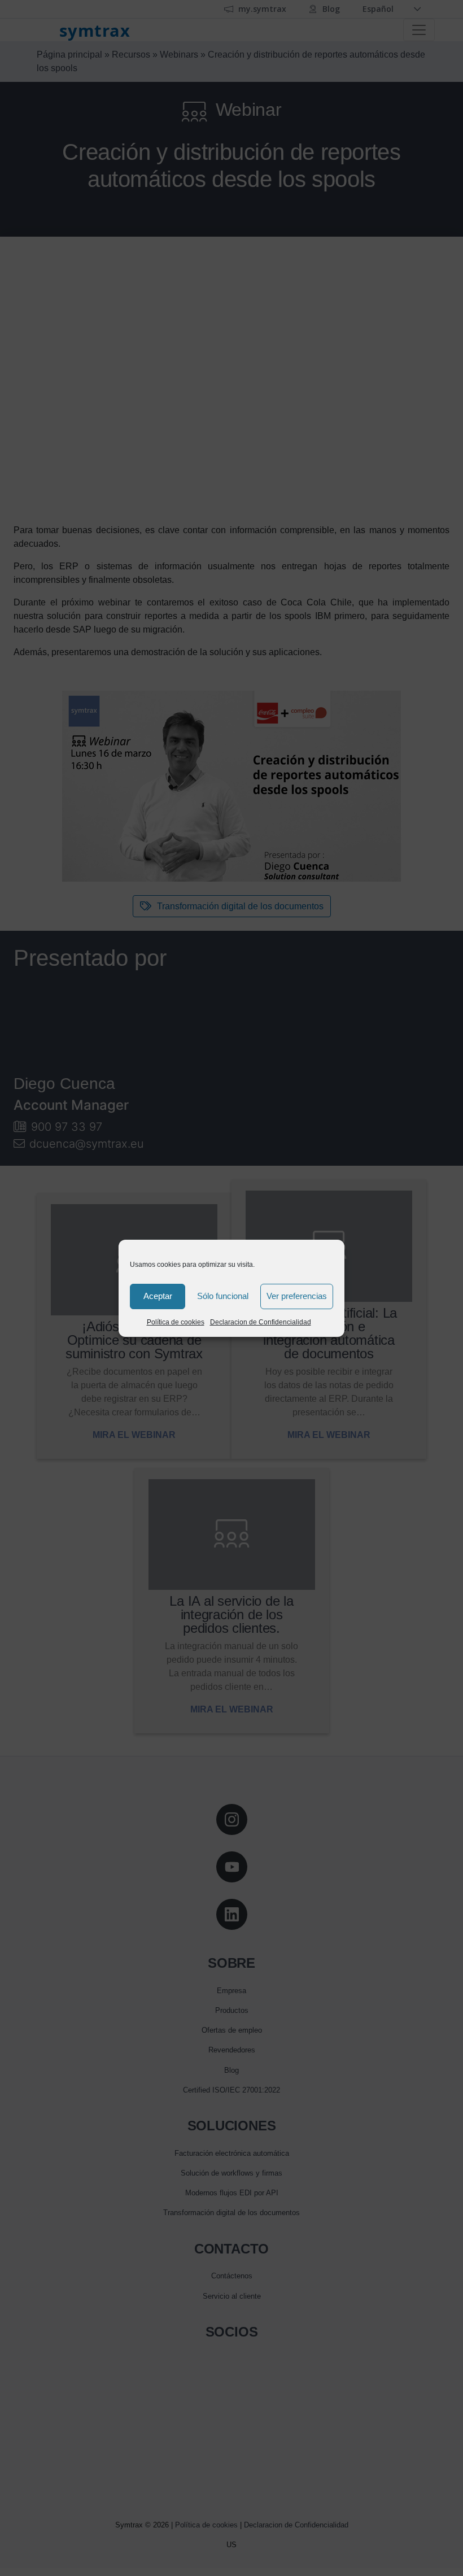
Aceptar (158, 1296)
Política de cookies (176, 1322)
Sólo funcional (223, 1296)
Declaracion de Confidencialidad (261, 1322)
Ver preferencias (297, 1296)
